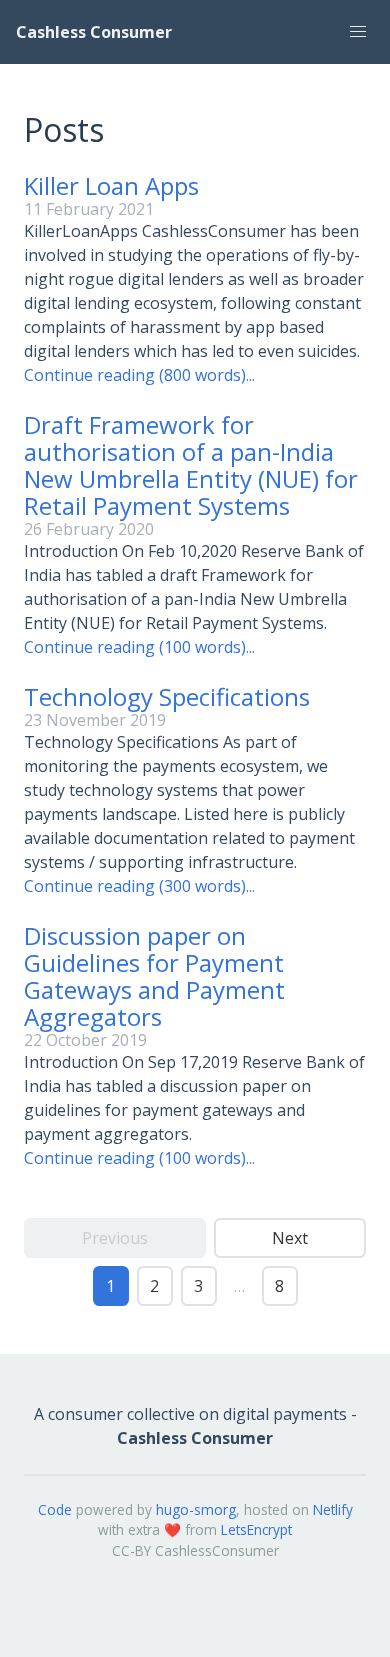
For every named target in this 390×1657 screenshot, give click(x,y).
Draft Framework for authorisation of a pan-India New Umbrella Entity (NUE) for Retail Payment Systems (191, 465)
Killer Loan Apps (111, 185)
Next (290, 1238)
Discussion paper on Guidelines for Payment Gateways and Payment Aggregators (154, 976)
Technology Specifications (167, 696)
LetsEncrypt (256, 1529)
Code (55, 1509)
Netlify (333, 1509)
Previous (115, 1238)
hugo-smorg (196, 1509)
